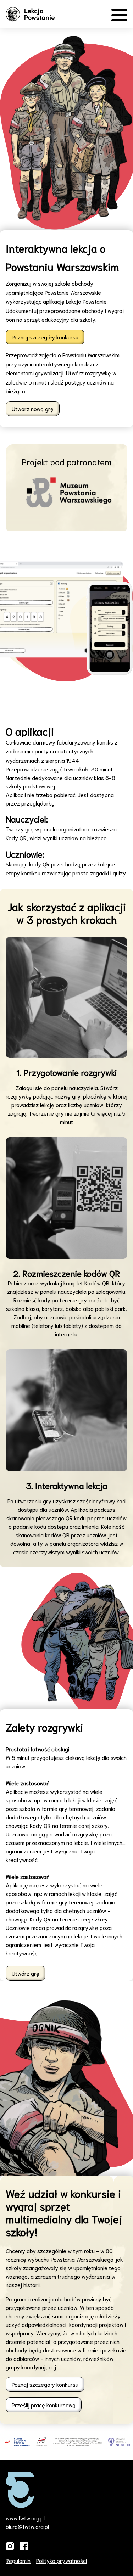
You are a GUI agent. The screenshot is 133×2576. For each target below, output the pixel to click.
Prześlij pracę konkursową (44, 2405)
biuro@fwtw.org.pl (27, 2526)
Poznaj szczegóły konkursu (45, 337)
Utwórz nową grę (33, 408)
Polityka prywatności (62, 2560)
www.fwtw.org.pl (25, 2518)
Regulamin (18, 2560)
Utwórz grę (26, 1973)
